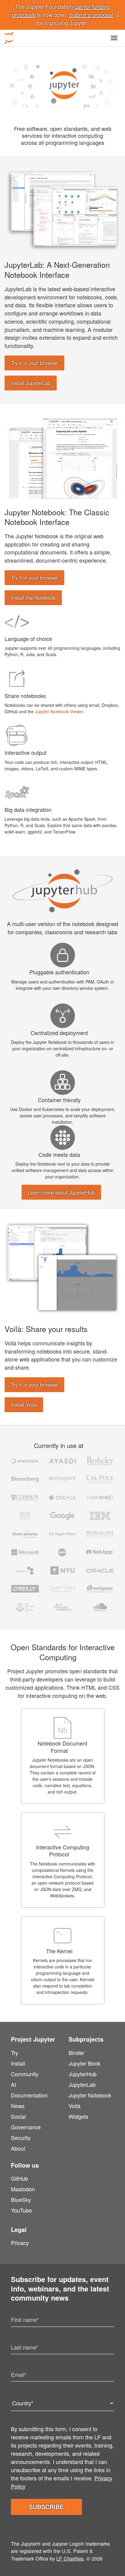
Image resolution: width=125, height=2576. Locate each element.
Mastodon (23, 2189)
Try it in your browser (34, 363)
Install (18, 2063)
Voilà (74, 2106)
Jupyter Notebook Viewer (59, 711)
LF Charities (70, 2558)
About (18, 2148)
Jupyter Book (84, 2063)
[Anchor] (75, 274)
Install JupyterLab (31, 383)
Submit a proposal (91, 15)
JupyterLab (82, 2084)
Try (15, 2053)
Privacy (20, 2243)
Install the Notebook (33, 598)
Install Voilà (24, 1405)
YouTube (21, 2210)
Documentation (29, 2095)
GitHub (19, 2178)
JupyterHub (83, 2074)
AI (14, 2084)
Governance (26, 2127)
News (18, 2106)
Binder (76, 2053)
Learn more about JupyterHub (61, 1192)
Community (25, 2074)
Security (21, 2138)
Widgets (78, 2116)
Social (18, 2116)
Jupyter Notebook (90, 2095)
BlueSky (21, 2199)
